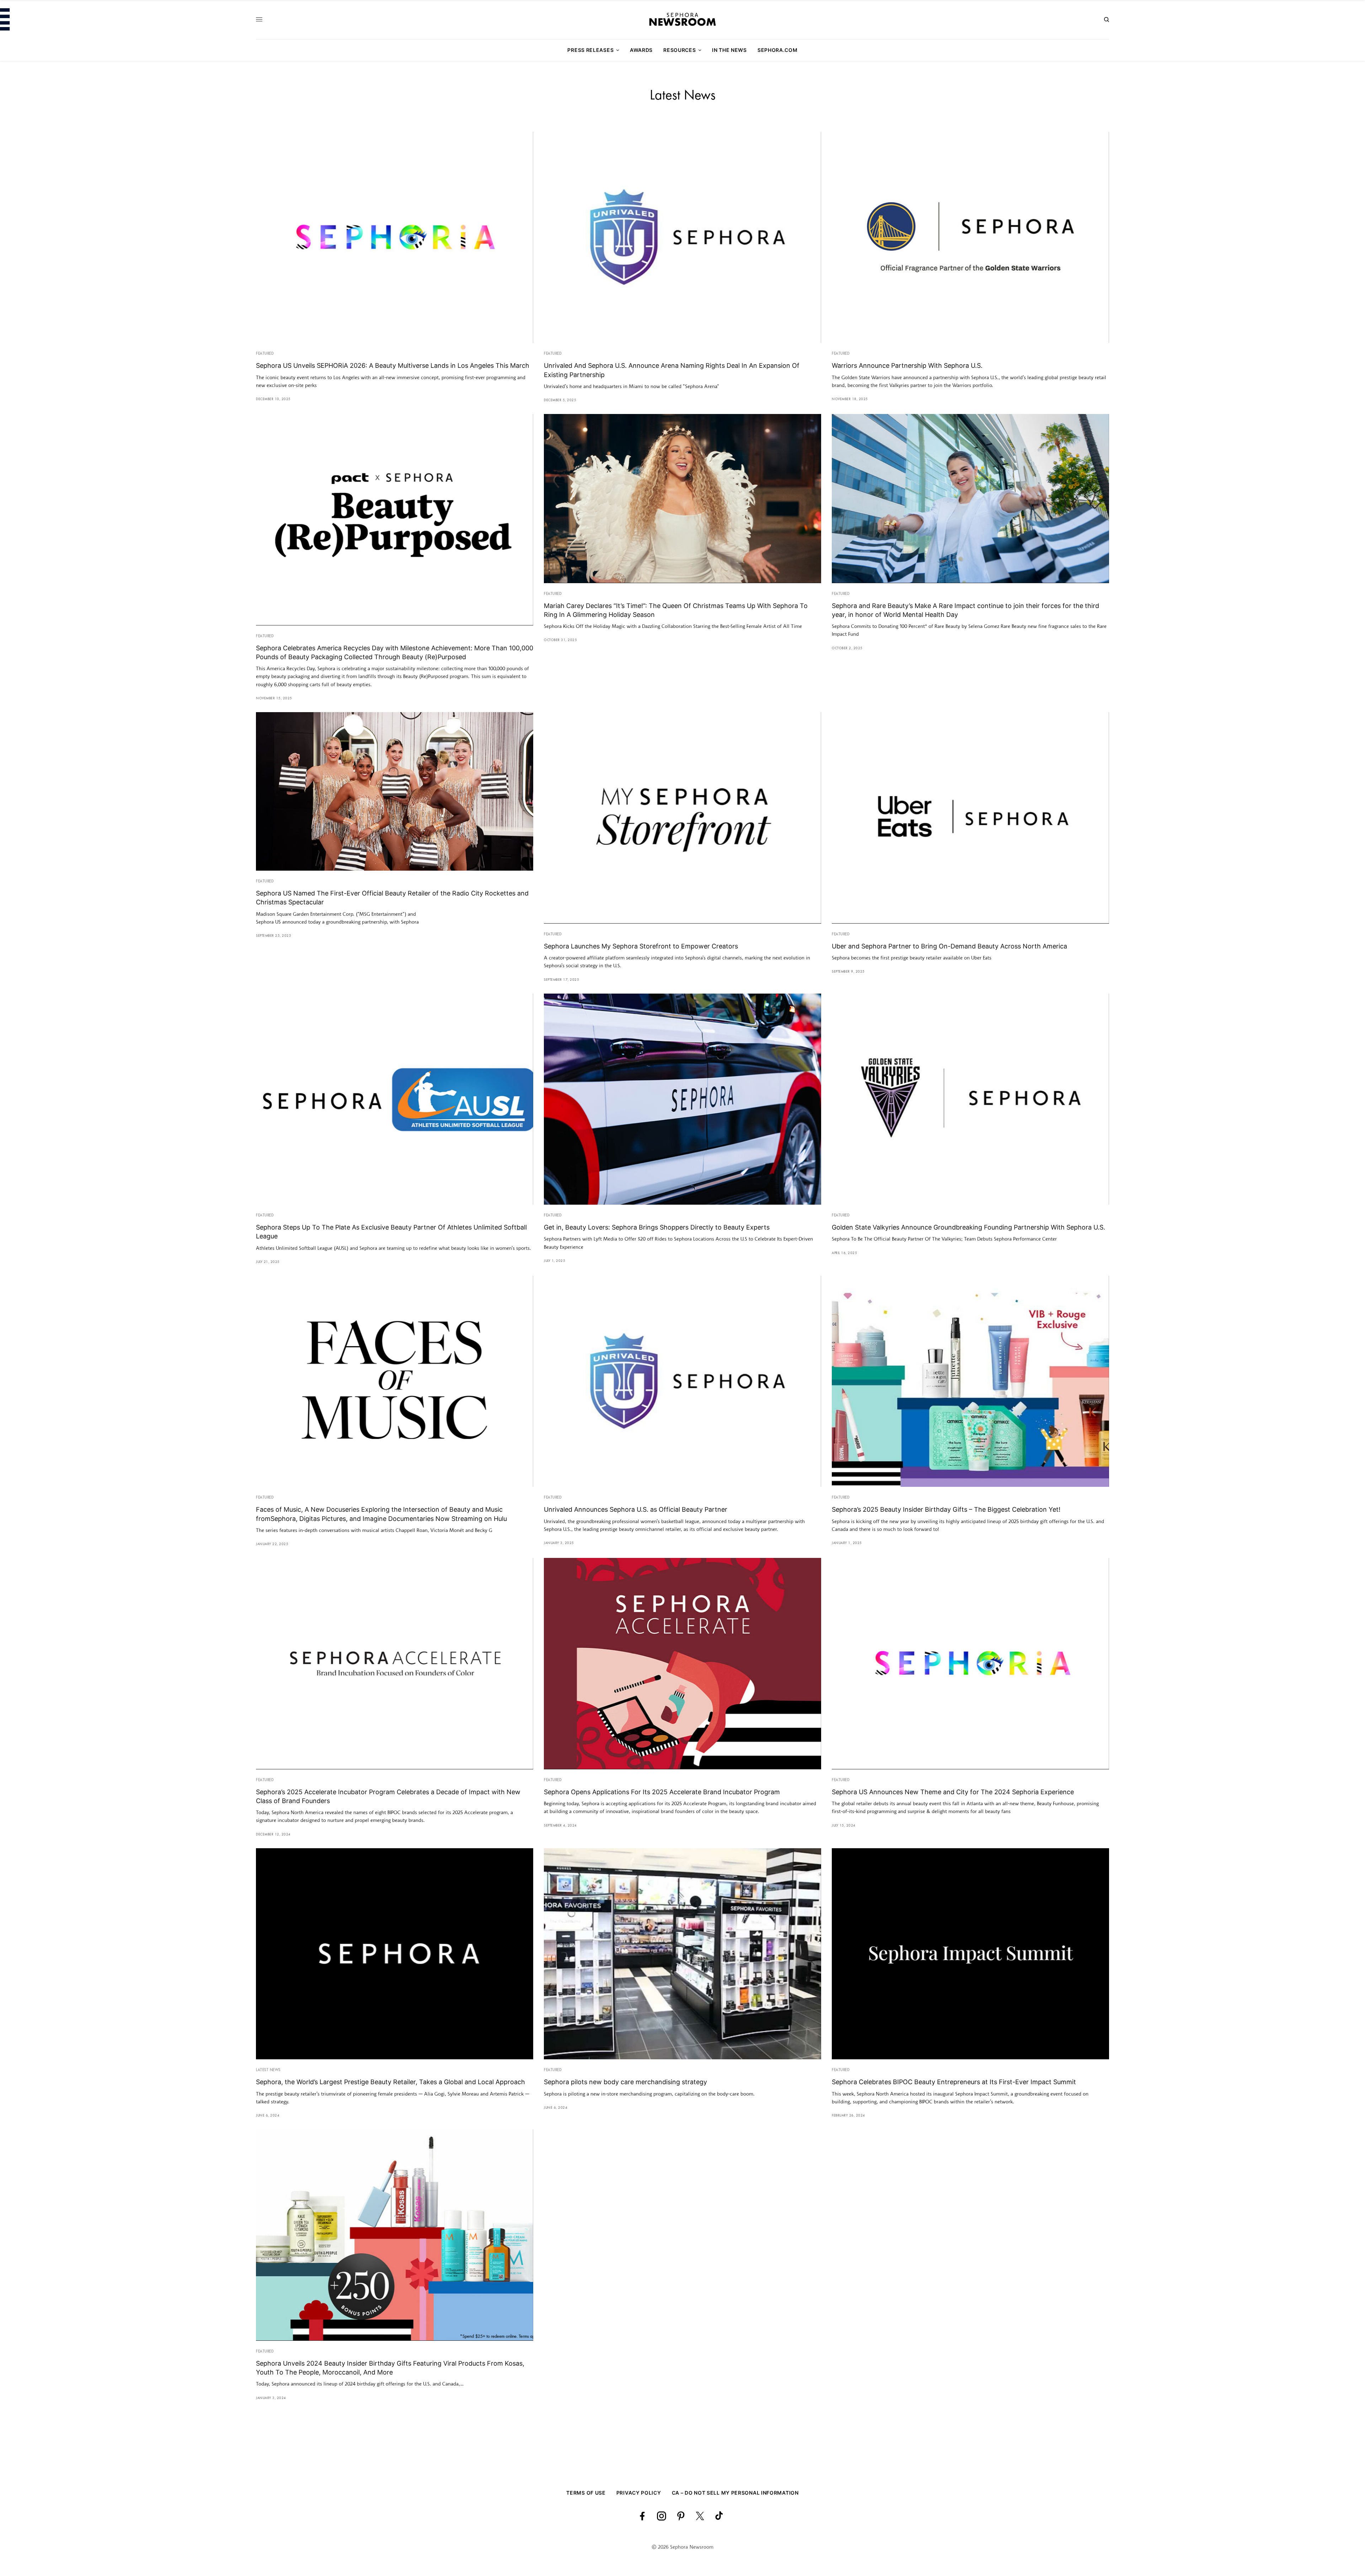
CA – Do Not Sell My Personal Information (735, 2493)
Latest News (268, 2070)
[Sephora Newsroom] (682, 20)
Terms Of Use (586, 2493)
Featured (265, 354)
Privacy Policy (639, 2493)
